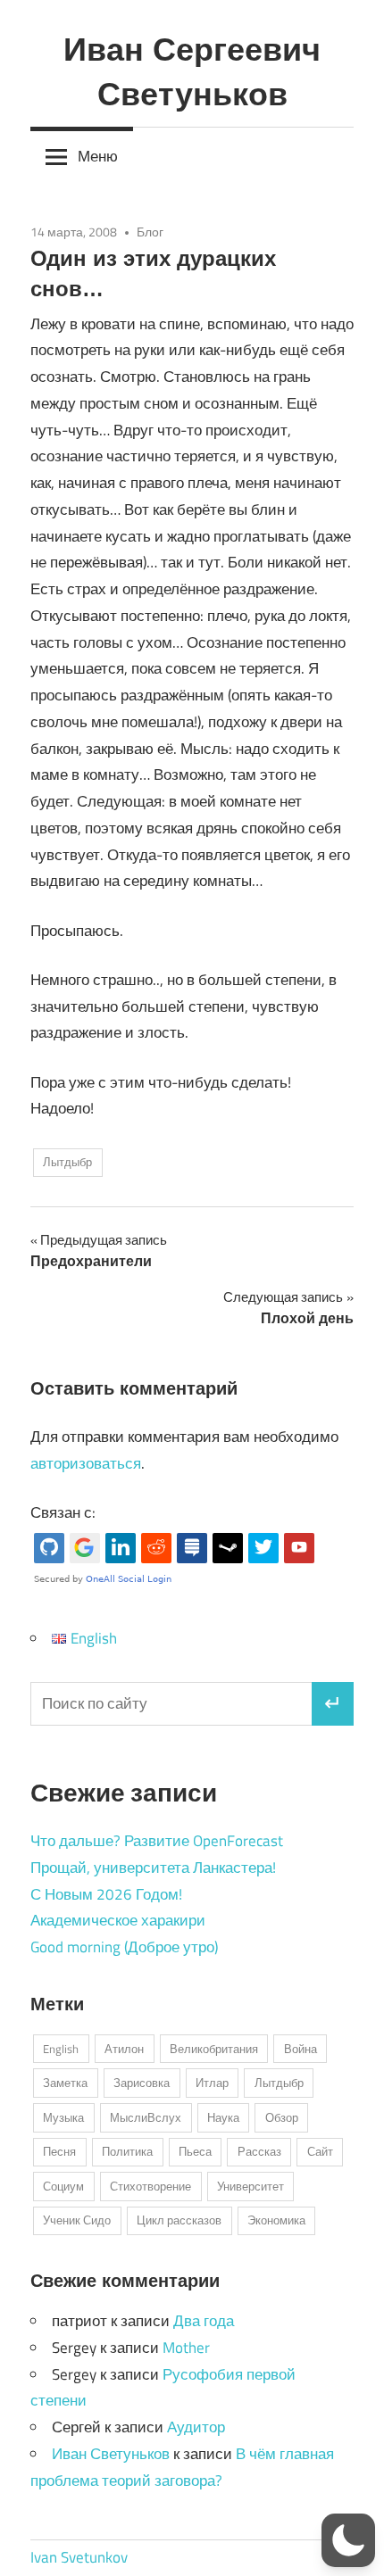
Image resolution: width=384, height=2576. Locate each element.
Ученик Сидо (77, 2220)
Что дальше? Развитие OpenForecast (157, 1841)
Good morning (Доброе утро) (124, 1947)
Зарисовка (142, 2083)
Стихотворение (150, 2186)
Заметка (65, 2083)
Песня (59, 2151)
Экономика (276, 2220)
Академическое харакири (118, 1920)
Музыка (63, 2117)
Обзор (282, 2117)
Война (301, 2049)
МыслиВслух (146, 2117)
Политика (127, 2151)
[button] (348, 2540)
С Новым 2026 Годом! (106, 1894)
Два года (204, 2321)
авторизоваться (86, 1463)
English (61, 2049)
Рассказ (259, 2151)
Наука (223, 2117)
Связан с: (63, 1512)
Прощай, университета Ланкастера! (153, 1868)
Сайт (320, 2151)
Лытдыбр (67, 1162)
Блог (150, 232)
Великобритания (214, 2049)
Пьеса (195, 2151)
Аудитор (196, 2427)
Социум (63, 2186)
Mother (186, 2348)
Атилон (124, 2049)
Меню (98, 156)
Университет (250, 2186)
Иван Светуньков (111, 2454)
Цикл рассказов (179, 2220)
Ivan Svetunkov (79, 2557)
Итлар (212, 2083)
